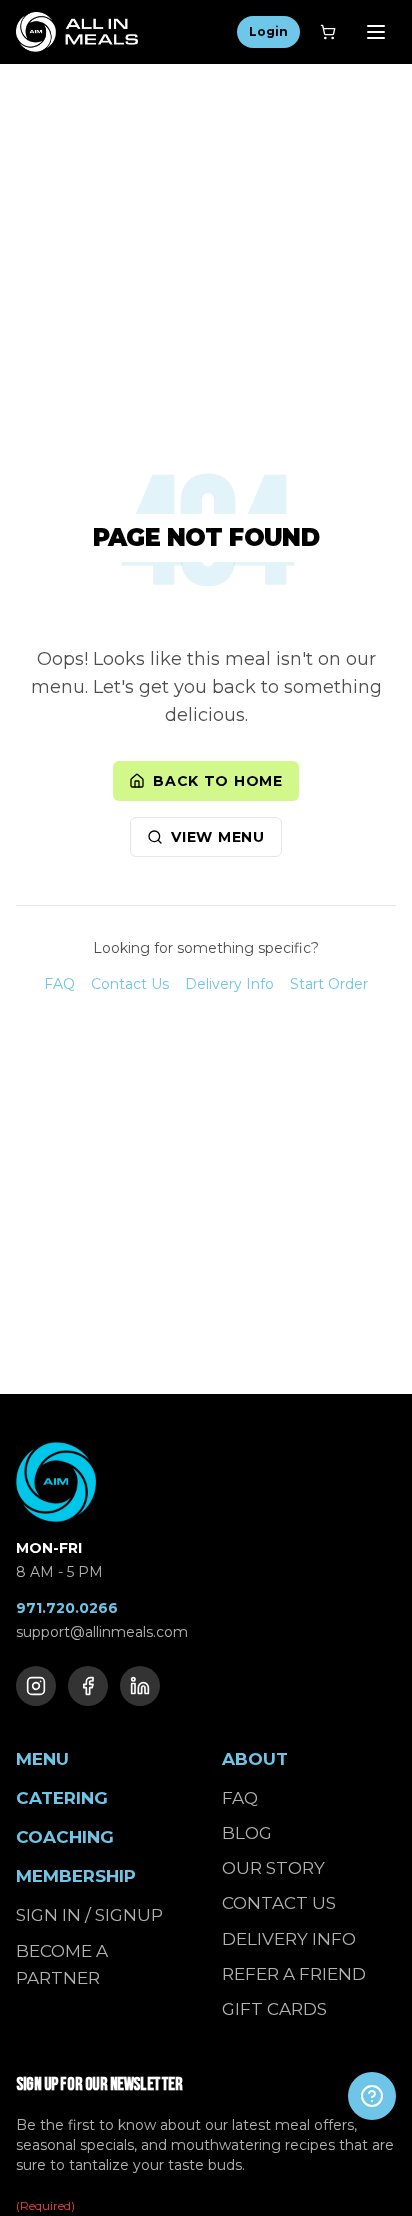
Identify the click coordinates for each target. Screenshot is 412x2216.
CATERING (62, 1798)
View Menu (217, 837)
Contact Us (130, 984)
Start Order (329, 984)
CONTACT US (279, 1903)
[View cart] (328, 32)
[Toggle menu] (376, 32)
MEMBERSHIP (76, 1876)
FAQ (59, 984)
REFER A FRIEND (294, 1974)
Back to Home (217, 781)
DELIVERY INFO (289, 1939)
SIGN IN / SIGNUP (89, 1915)
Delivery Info (229, 984)
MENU (42, 1759)
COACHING (65, 1837)
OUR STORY (273, 1868)
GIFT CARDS (274, 2009)
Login (268, 31)
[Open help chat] (372, 2096)
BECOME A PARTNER (62, 1964)
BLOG (247, 1833)
